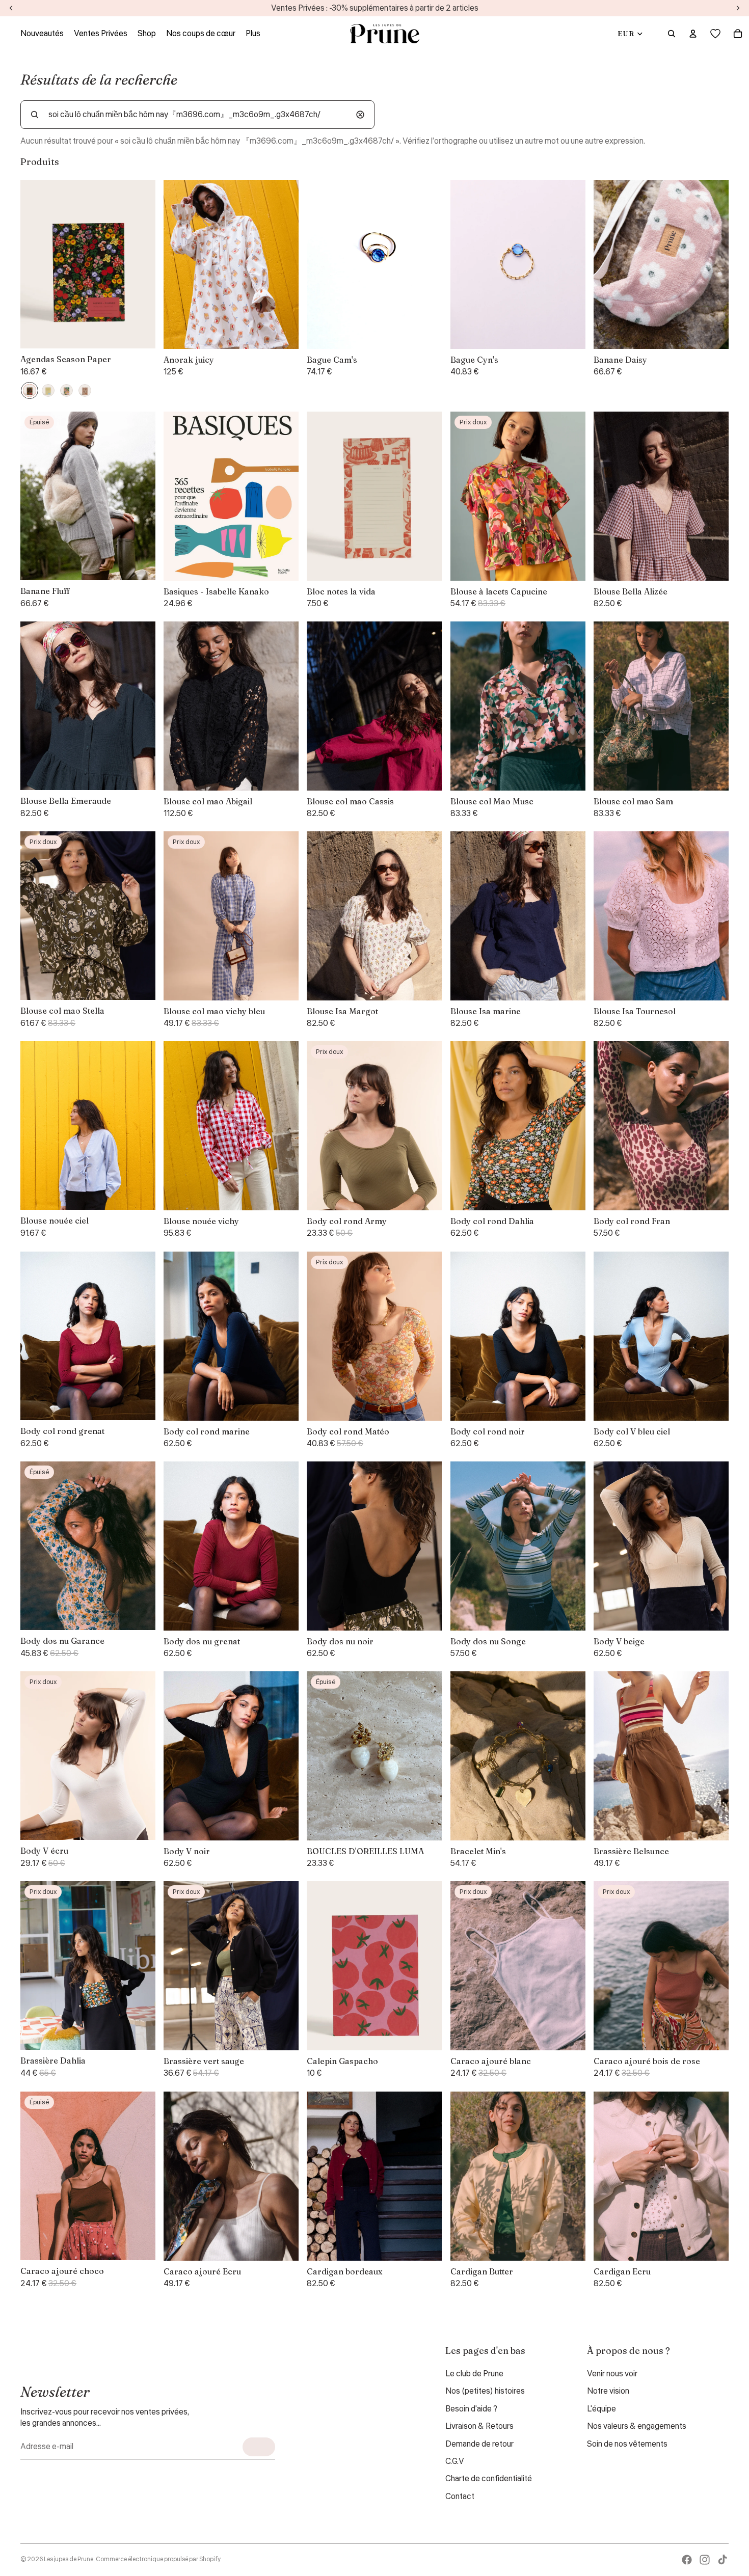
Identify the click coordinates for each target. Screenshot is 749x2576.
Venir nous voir (612, 2374)
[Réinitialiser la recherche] (360, 115)
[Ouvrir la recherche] (672, 34)
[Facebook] (687, 2560)
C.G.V (455, 2461)
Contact (460, 2497)
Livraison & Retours (479, 2426)
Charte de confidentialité (489, 2479)
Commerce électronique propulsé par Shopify (158, 2559)
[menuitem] (253, 34)
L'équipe (601, 2409)
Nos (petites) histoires (485, 2391)
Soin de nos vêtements (627, 2444)
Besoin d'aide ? (471, 2409)
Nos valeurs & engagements (637, 2426)
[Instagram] (705, 2560)
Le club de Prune (474, 2374)
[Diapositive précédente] (179, 264)
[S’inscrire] (259, 2447)
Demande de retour (479, 2444)
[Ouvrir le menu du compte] (693, 34)
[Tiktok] (723, 2560)
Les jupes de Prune (69, 2559)
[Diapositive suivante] (283, 264)
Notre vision (608, 2391)
